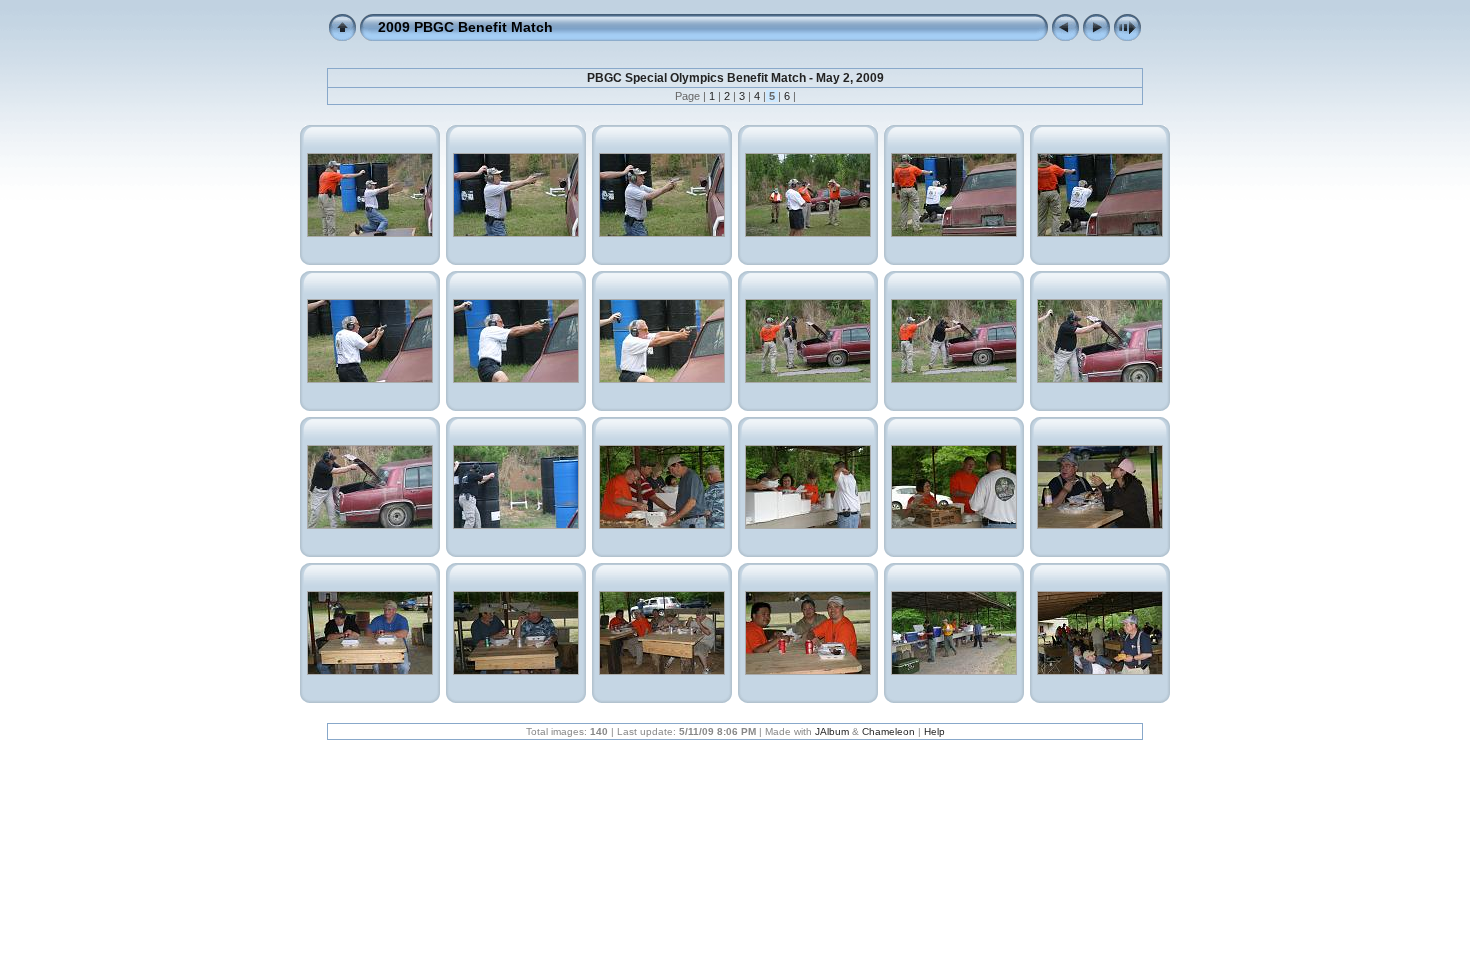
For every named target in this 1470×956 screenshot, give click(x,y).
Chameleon (888, 731)
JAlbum (832, 731)
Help (934, 731)
